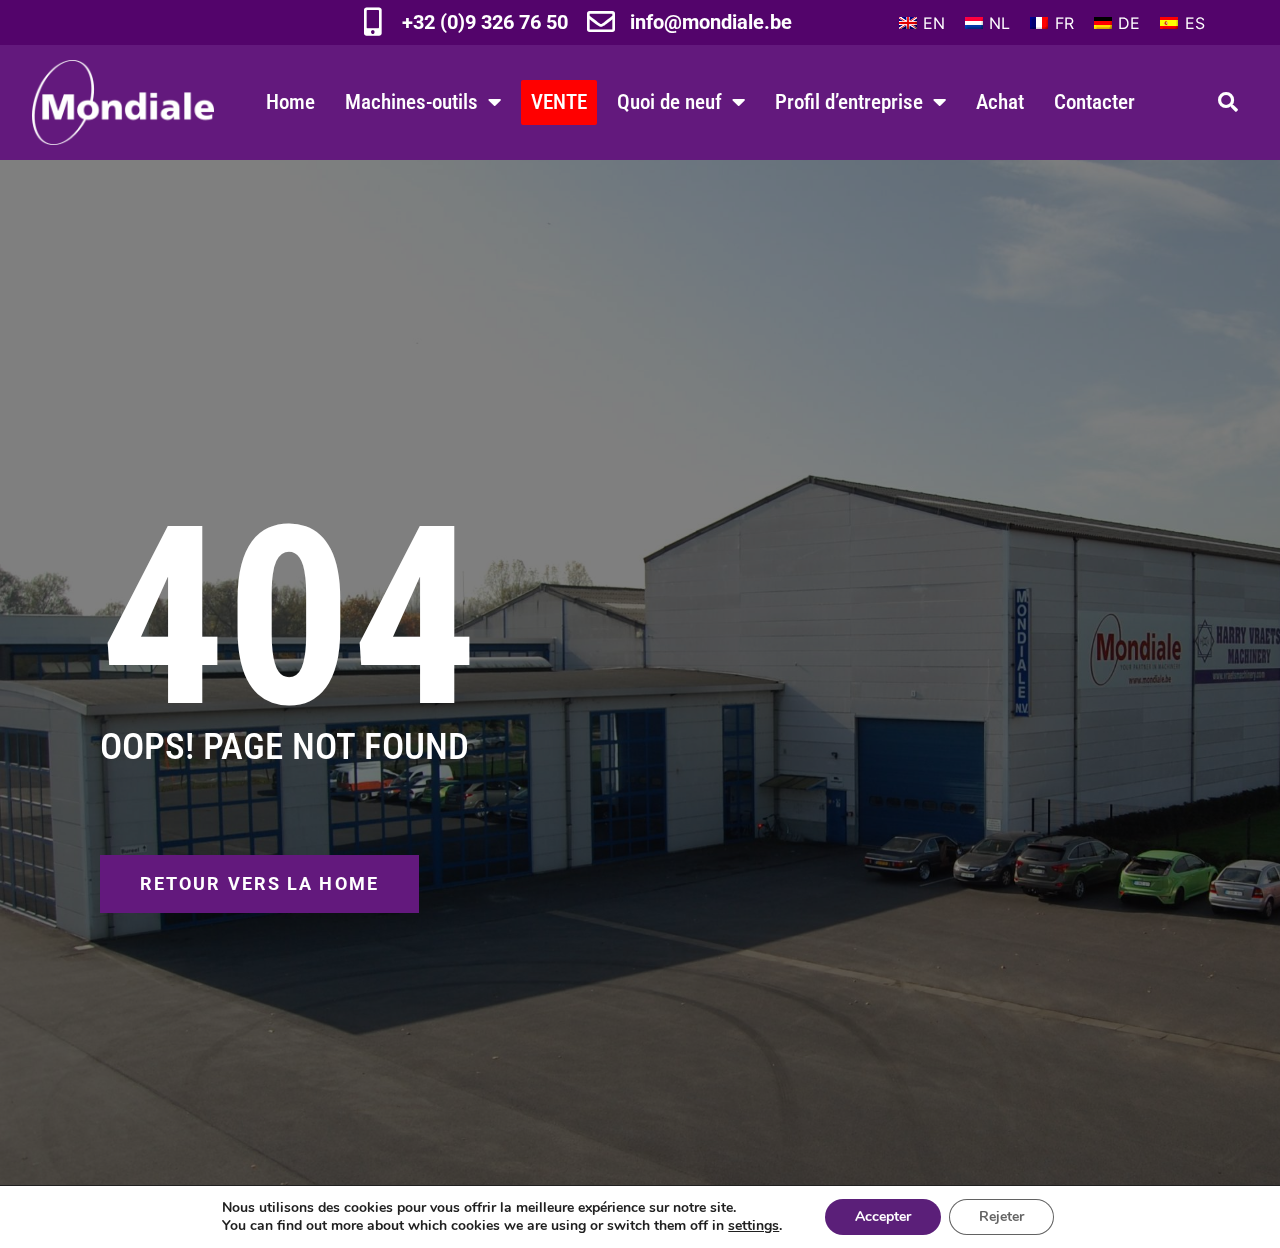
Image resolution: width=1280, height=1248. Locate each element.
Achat (1000, 101)
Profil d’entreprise (849, 101)
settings (753, 1226)
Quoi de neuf (669, 101)
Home (290, 101)
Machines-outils (411, 101)
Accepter (883, 1216)
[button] (1228, 102)
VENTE (559, 101)
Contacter (1094, 101)
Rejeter (1001, 1216)
